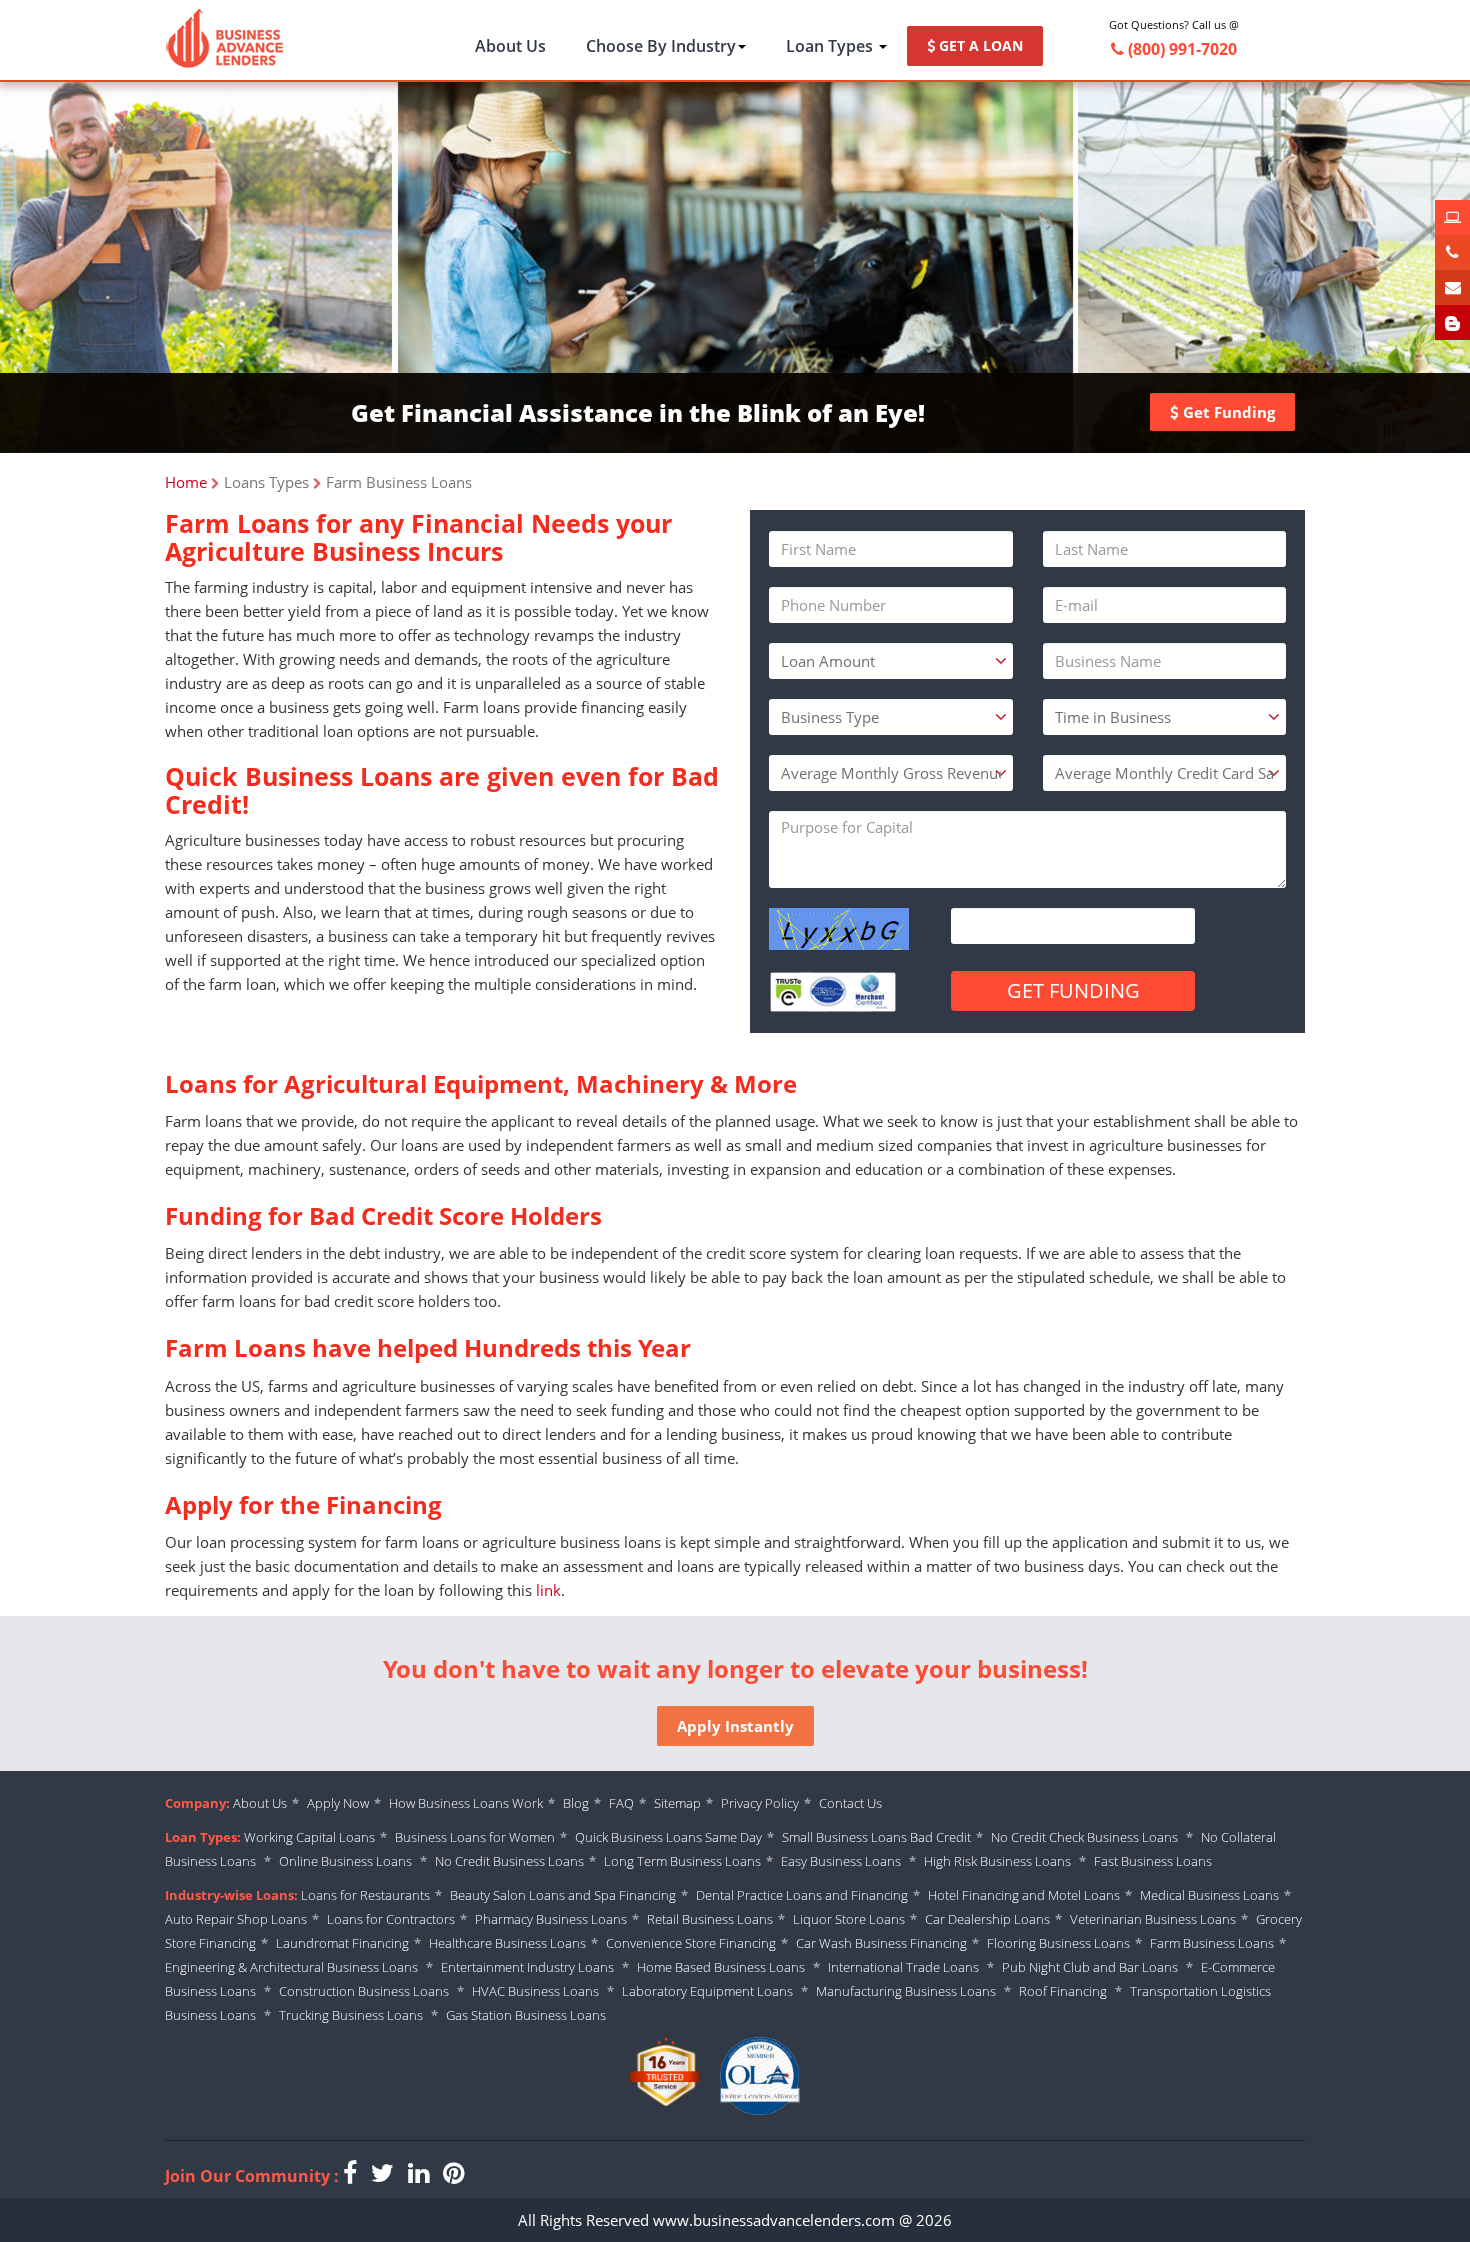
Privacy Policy (760, 1803)
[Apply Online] (1452, 217)
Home (186, 482)
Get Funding (1227, 412)
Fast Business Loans (1153, 1861)
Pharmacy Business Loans (551, 1919)
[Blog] (1452, 322)
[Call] (1452, 252)
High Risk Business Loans (997, 1861)
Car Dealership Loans (987, 1919)
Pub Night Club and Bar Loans (1090, 1967)
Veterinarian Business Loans (1153, 1919)
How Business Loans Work (466, 1803)
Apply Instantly (735, 1726)
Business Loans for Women (475, 1837)
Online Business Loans (347, 1861)
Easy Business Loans (841, 1861)
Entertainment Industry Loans (527, 1967)
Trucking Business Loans (351, 2015)
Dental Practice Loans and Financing (802, 1895)
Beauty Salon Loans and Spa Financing (563, 1895)
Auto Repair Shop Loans (236, 1919)
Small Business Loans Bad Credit (876, 1837)
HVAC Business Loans (535, 1991)
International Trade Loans (903, 1967)
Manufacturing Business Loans (906, 1991)
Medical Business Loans (1209, 1895)
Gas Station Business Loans (526, 2015)
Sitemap (677, 1803)
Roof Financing (1063, 1991)
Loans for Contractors (391, 1919)
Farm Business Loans (1212, 1943)
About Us (510, 46)
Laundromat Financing (342, 1943)
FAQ (621, 1803)
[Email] (1452, 287)
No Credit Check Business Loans (1086, 1837)
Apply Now (338, 1803)
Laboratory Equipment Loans (707, 1991)
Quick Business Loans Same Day (668, 1837)
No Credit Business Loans (509, 1861)
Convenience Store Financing (691, 1943)
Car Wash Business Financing (881, 1943)
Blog (576, 1803)
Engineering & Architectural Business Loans (291, 1967)
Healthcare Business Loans (507, 1943)
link (548, 1590)
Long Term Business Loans (682, 1861)
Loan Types (831, 46)
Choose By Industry (661, 46)
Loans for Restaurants (365, 1895)
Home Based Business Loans (721, 1967)
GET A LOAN (979, 45)
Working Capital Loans (309, 1837)
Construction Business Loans (364, 1991)
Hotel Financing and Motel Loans (1024, 1895)
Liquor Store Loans (849, 1919)
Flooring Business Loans (1058, 1943)
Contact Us (850, 1803)
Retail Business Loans (710, 1919)
